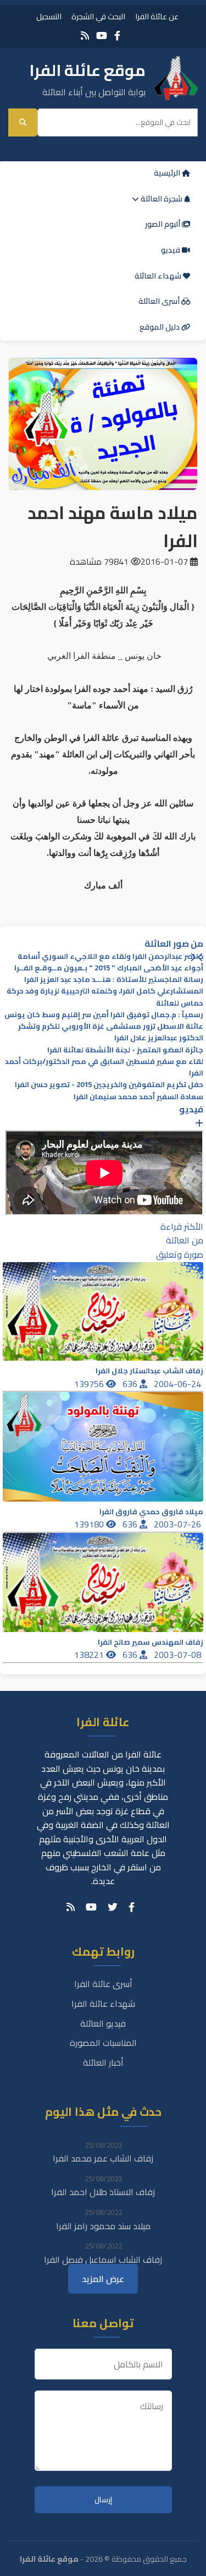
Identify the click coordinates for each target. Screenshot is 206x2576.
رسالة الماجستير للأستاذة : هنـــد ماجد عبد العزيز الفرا (114, 979)
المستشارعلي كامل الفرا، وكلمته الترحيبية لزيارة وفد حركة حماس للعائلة (105, 997)
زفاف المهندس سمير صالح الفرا (151, 1642)
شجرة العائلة (162, 199)
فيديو (171, 250)
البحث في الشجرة (98, 16)
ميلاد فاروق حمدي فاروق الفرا (151, 1512)
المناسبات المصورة (103, 2043)
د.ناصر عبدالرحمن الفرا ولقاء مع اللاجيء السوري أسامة (110, 956)
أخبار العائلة (103, 2062)
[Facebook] (117, 36)
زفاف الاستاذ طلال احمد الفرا (103, 2192)
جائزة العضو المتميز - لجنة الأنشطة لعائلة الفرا (125, 1050)
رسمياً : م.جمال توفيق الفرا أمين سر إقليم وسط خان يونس (104, 1015)
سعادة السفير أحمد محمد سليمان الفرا (138, 1097)
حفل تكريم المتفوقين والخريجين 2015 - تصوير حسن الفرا (109, 1085)
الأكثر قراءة (182, 1226)
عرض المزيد (103, 2279)
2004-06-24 (179, 1384)
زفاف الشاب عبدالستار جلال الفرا (149, 1371)
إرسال (103, 2500)
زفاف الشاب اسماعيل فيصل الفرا (103, 2260)
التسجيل (49, 16)
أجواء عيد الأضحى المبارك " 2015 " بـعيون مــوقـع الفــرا (109, 968)
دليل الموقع (160, 327)
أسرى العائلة (160, 301)
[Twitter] (113, 1907)
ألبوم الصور (163, 224)
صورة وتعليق (180, 1254)
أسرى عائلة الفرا (103, 1984)
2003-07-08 (179, 1655)
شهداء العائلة (159, 276)
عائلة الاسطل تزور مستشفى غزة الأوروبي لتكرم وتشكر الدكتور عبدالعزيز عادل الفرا (111, 1032)
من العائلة (185, 1240)
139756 (90, 1384)
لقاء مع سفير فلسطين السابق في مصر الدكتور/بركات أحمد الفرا (104, 1067)
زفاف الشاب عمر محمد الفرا (103, 2158)
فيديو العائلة (103, 2023)
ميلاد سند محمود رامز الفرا (103, 2226)
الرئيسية (168, 173)
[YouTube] (102, 36)
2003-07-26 (179, 1524)
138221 (90, 1655)
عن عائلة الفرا (157, 16)
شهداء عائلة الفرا (103, 2004)
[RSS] (85, 36)
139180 (90, 1524)
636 (131, 1384)
